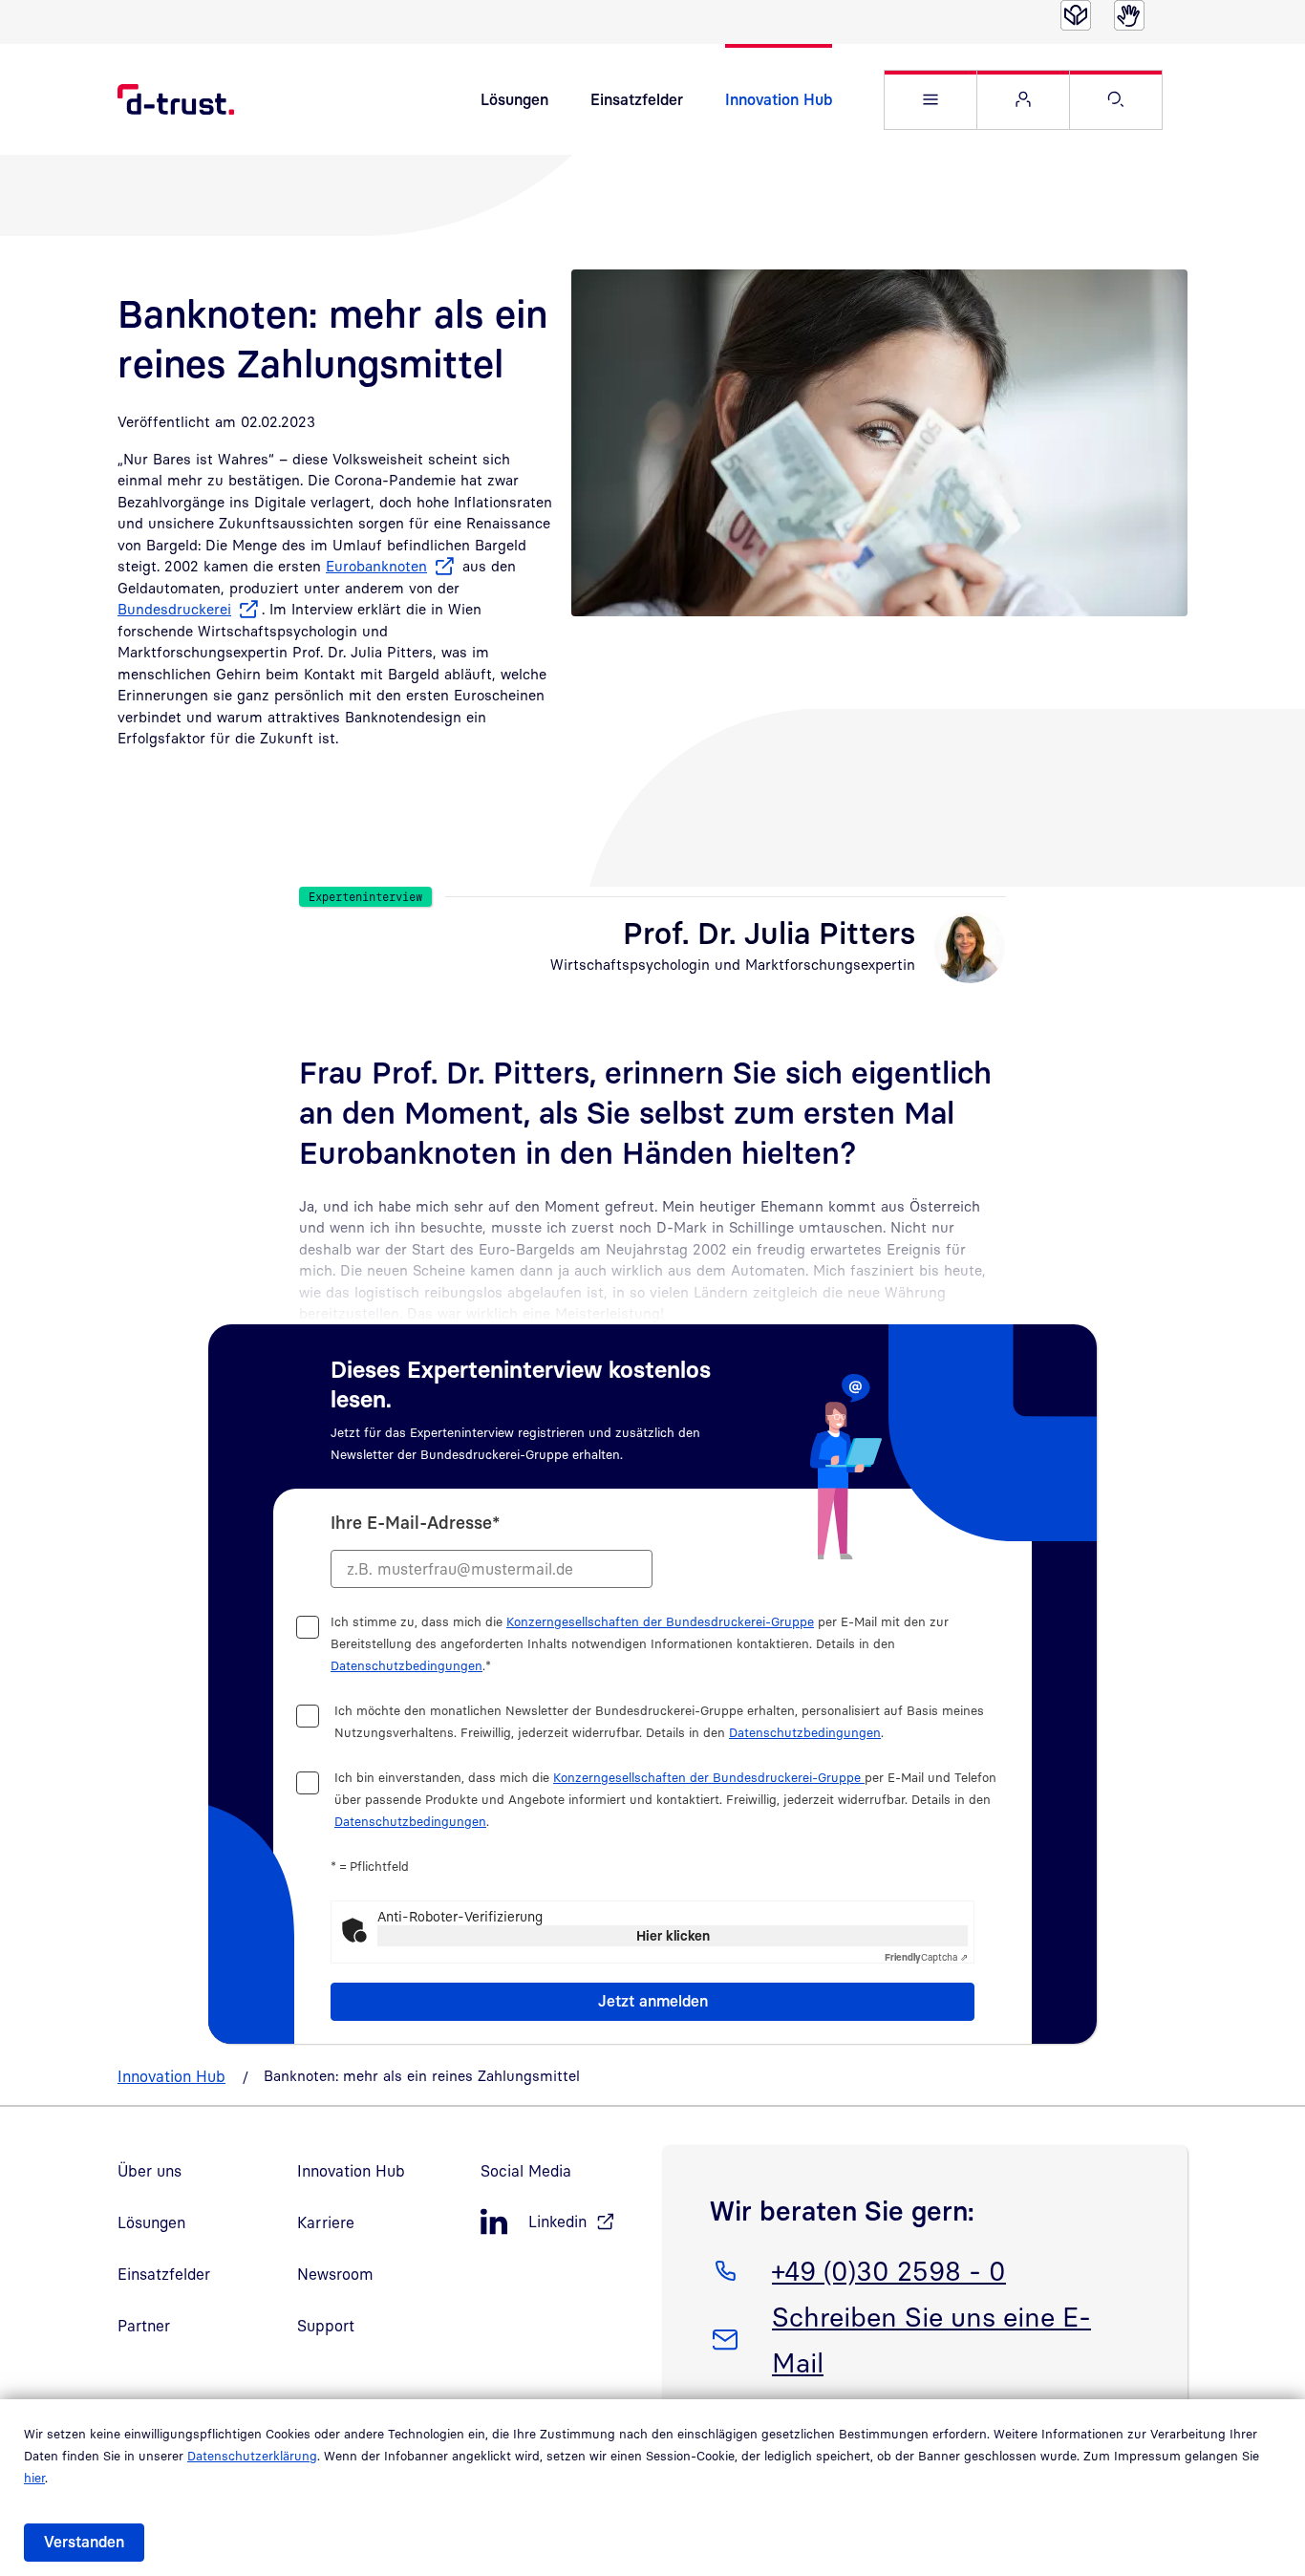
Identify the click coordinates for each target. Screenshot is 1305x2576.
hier (34, 2478)
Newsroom (335, 2274)
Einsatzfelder (637, 99)
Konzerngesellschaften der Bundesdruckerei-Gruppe (660, 1621)
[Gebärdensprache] (1129, 15)
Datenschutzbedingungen (406, 1665)
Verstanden (84, 2542)
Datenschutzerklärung (252, 2456)
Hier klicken (673, 1935)
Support (326, 2326)
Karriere (326, 2222)
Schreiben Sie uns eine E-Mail (931, 2339)
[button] (931, 100)
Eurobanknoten (376, 566)
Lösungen (514, 99)
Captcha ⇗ (926, 1957)
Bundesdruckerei (174, 609)
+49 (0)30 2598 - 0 (888, 2270)
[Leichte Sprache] (1076, 15)
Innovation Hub (779, 99)
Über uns (150, 2171)
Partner (144, 2326)
